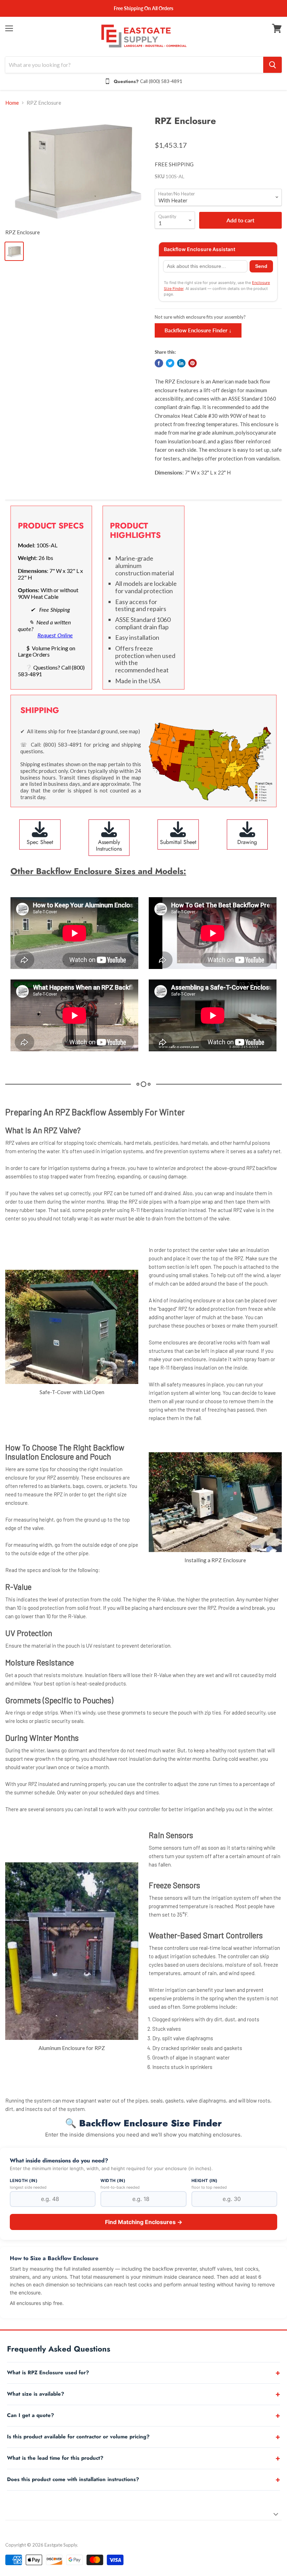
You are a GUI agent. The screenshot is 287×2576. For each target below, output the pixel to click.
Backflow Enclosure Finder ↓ (198, 330)
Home (12, 103)
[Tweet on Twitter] (170, 363)
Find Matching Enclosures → (144, 2222)
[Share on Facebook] (159, 363)
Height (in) (205, 2181)
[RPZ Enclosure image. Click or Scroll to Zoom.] (76, 170)
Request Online (55, 635)
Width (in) (113, 2181)
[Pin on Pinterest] (192, 363)
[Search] (272, 65)
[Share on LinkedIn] (181, 363)
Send (261, 266)
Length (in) (24, 2181)
